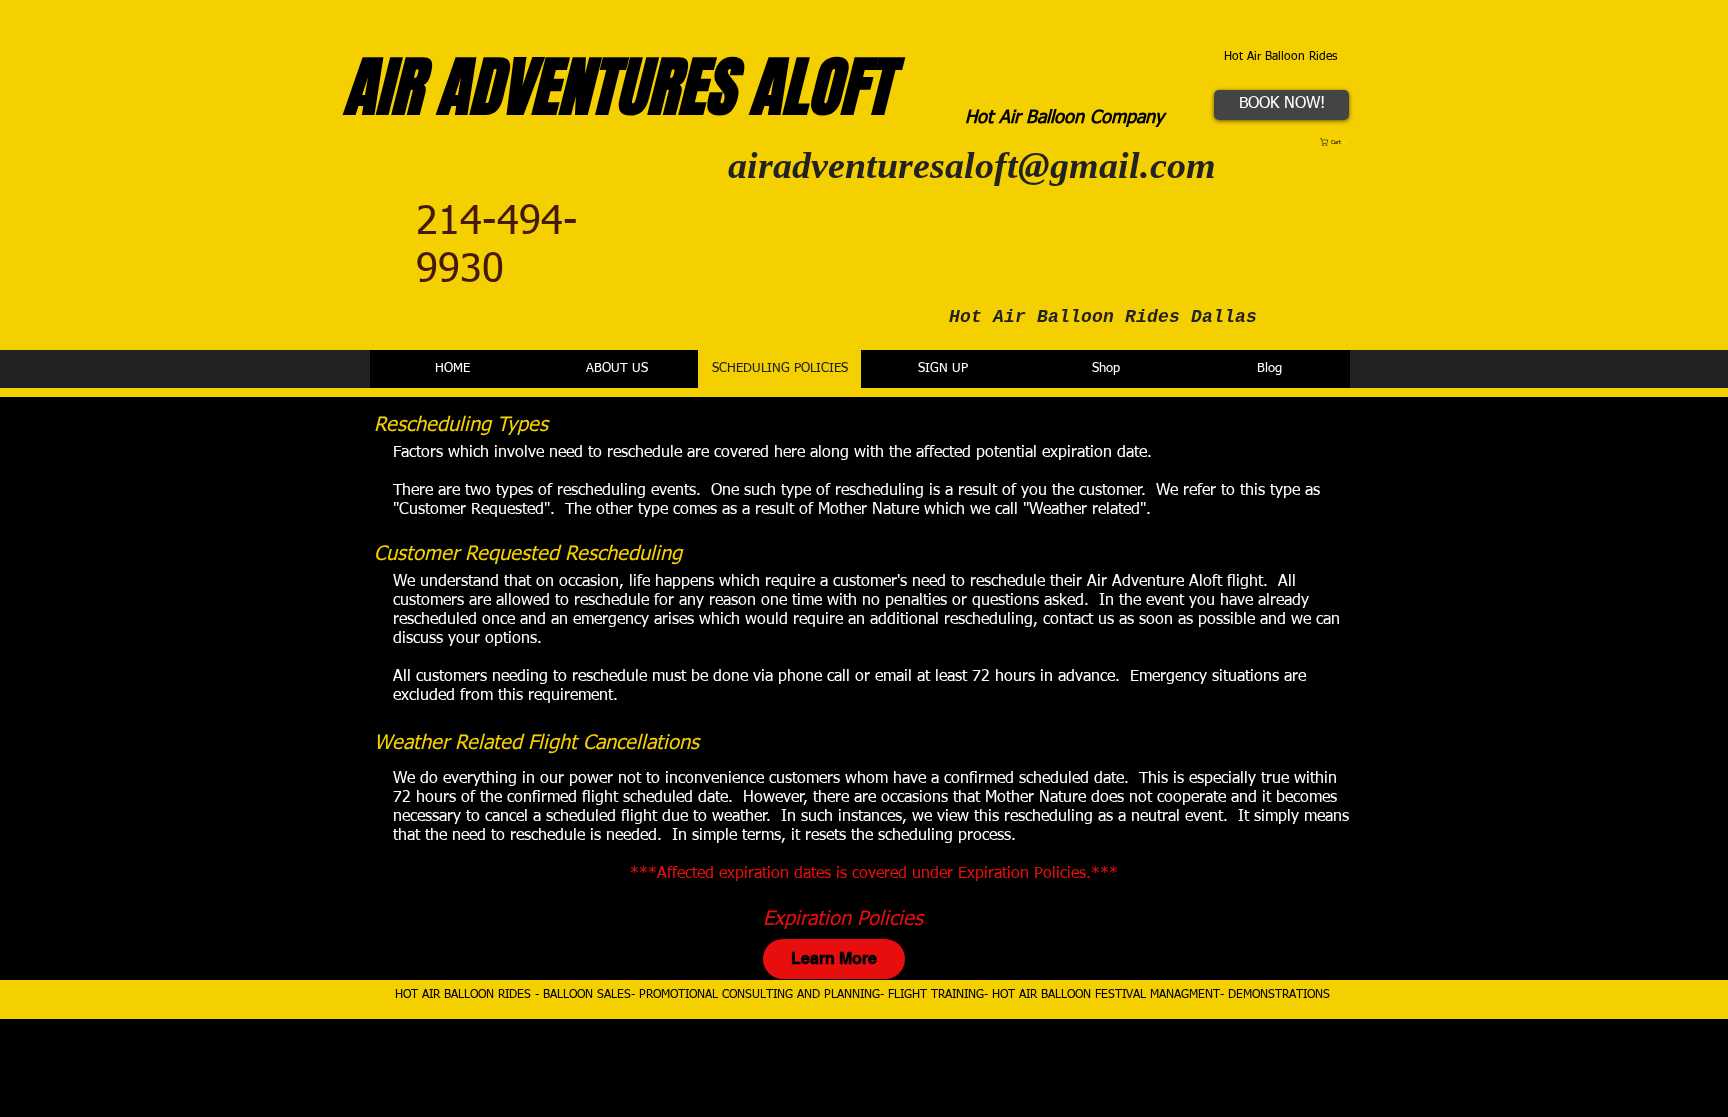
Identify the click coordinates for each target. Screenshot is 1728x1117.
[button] (1335, 142)
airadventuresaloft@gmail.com (972, 165)
